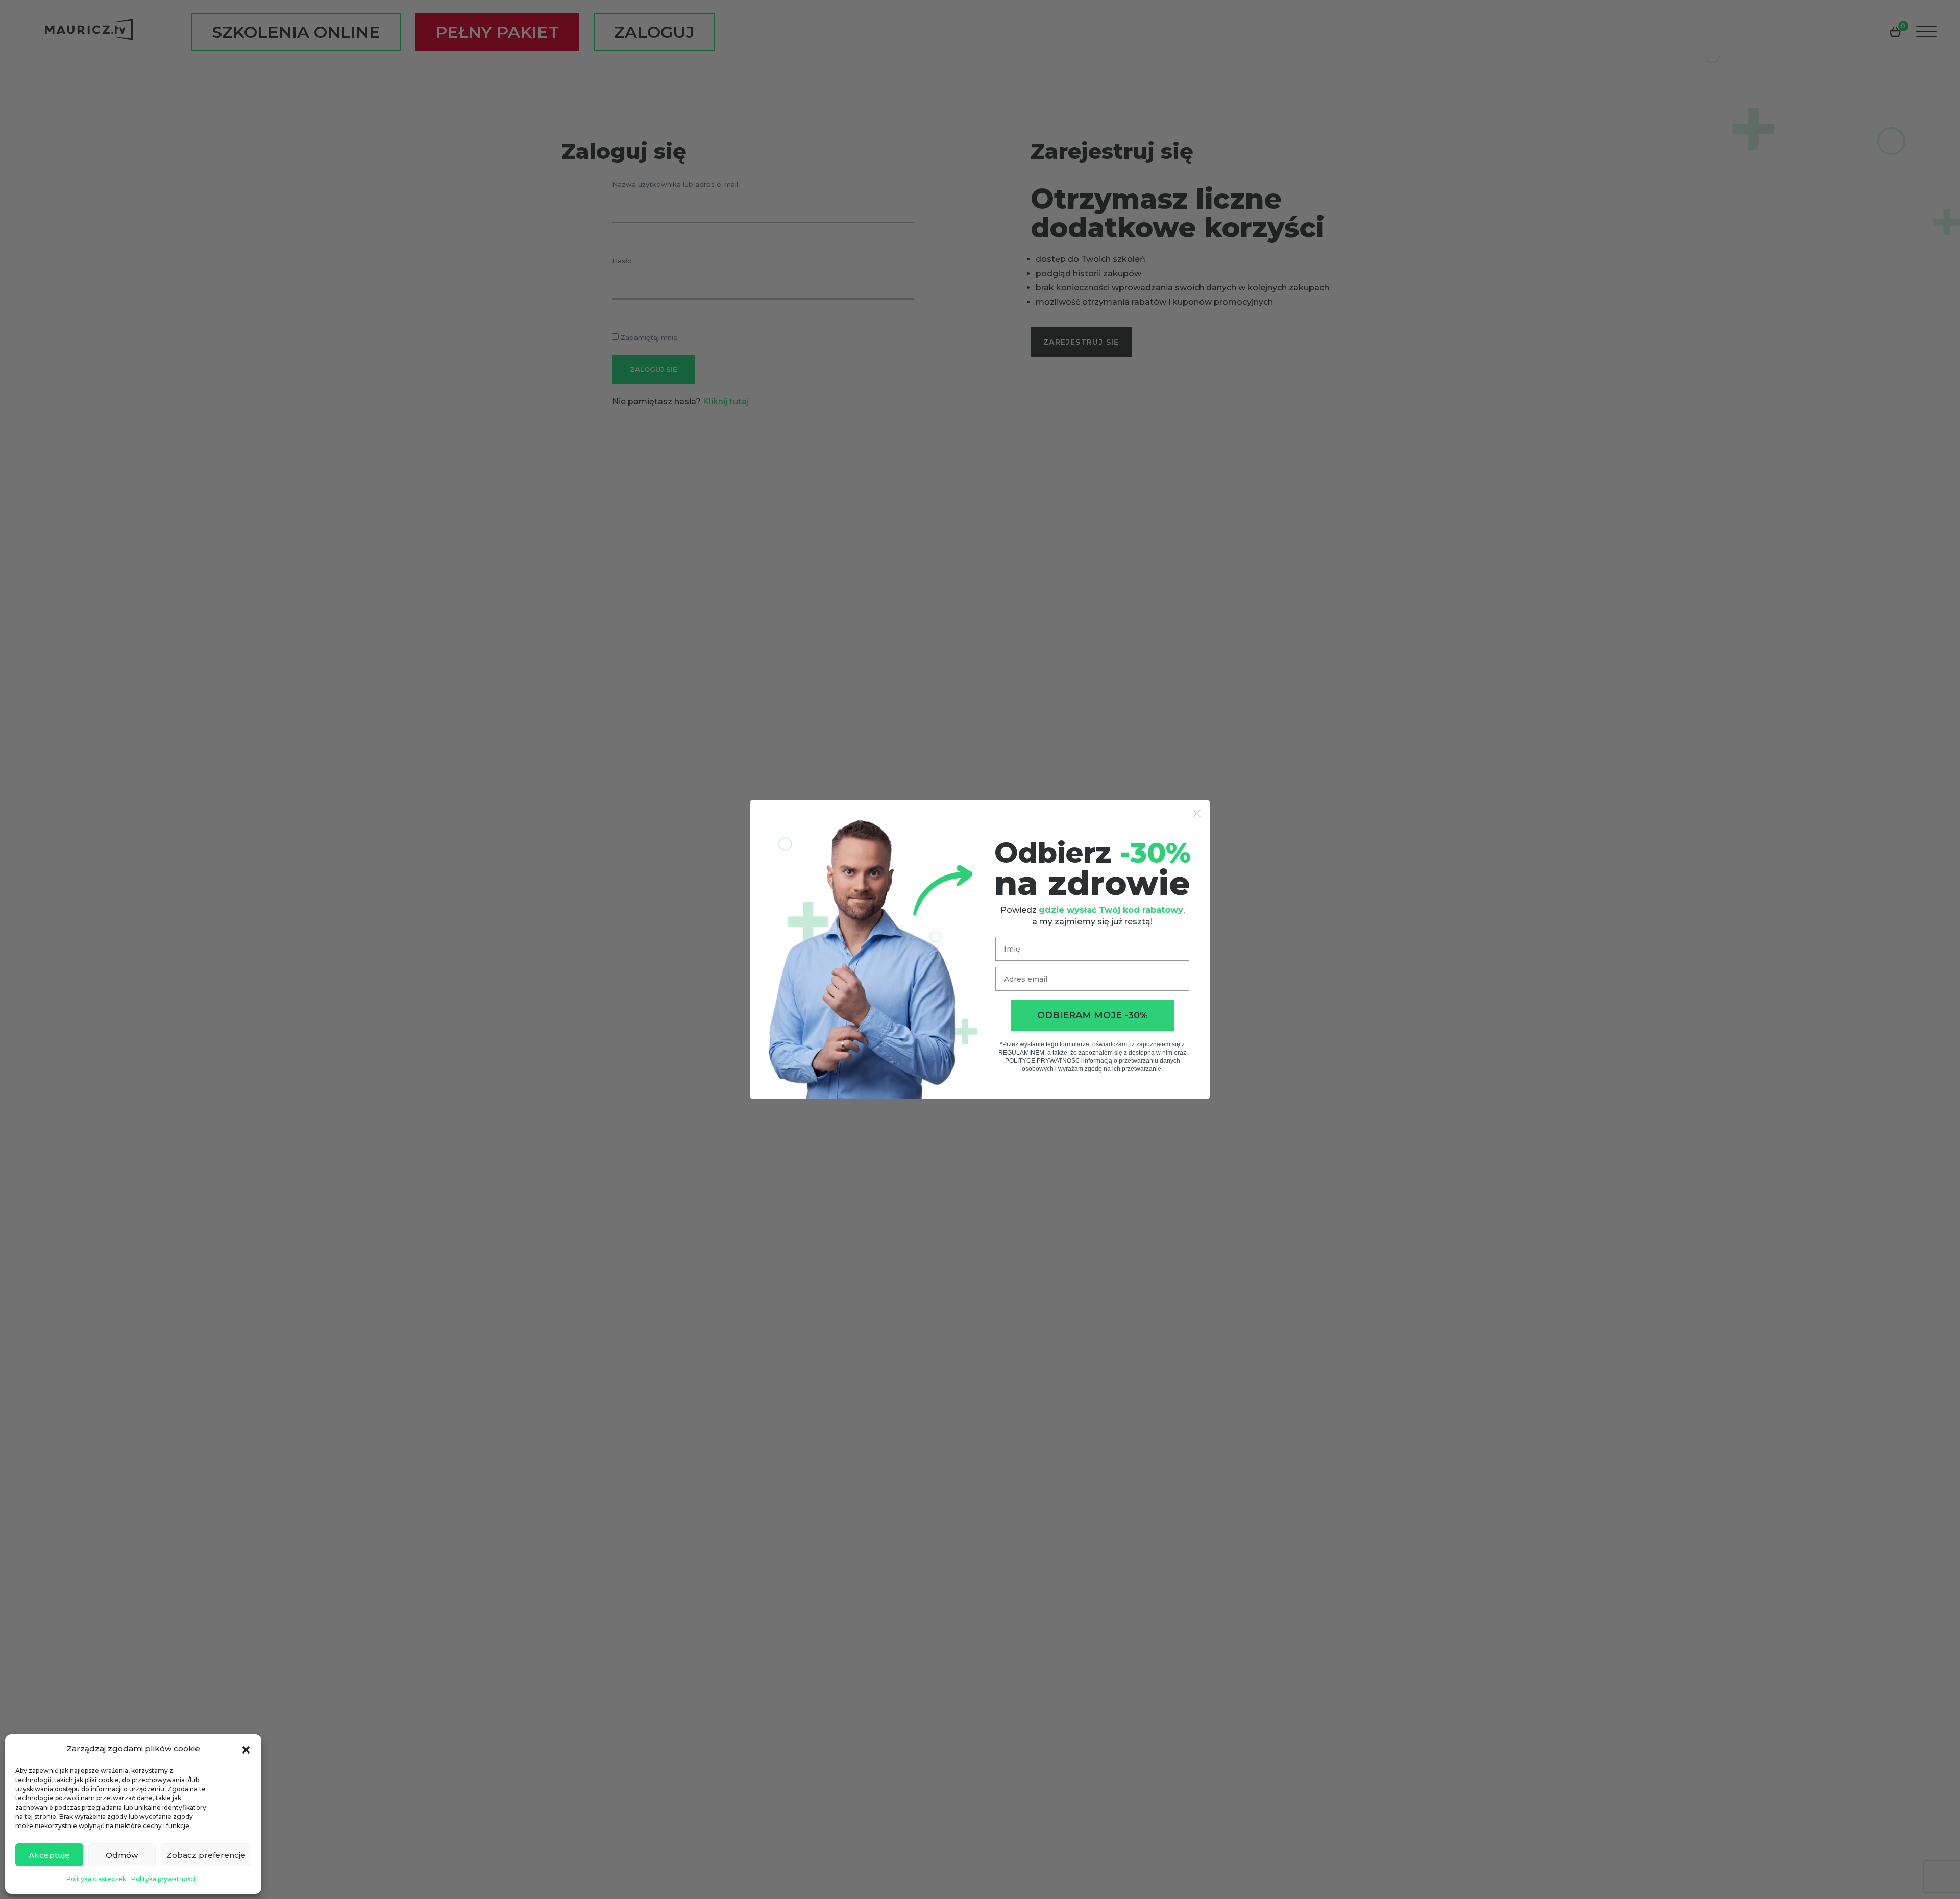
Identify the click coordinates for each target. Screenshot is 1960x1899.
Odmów (122, 1855)
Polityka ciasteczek (96, 1879)
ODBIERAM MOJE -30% (1093, 1015)
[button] (246, 1749)
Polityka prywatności (163, 1879)
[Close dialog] (1197, 813)
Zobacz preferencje (206, 1855)
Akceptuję (49, 1855)
